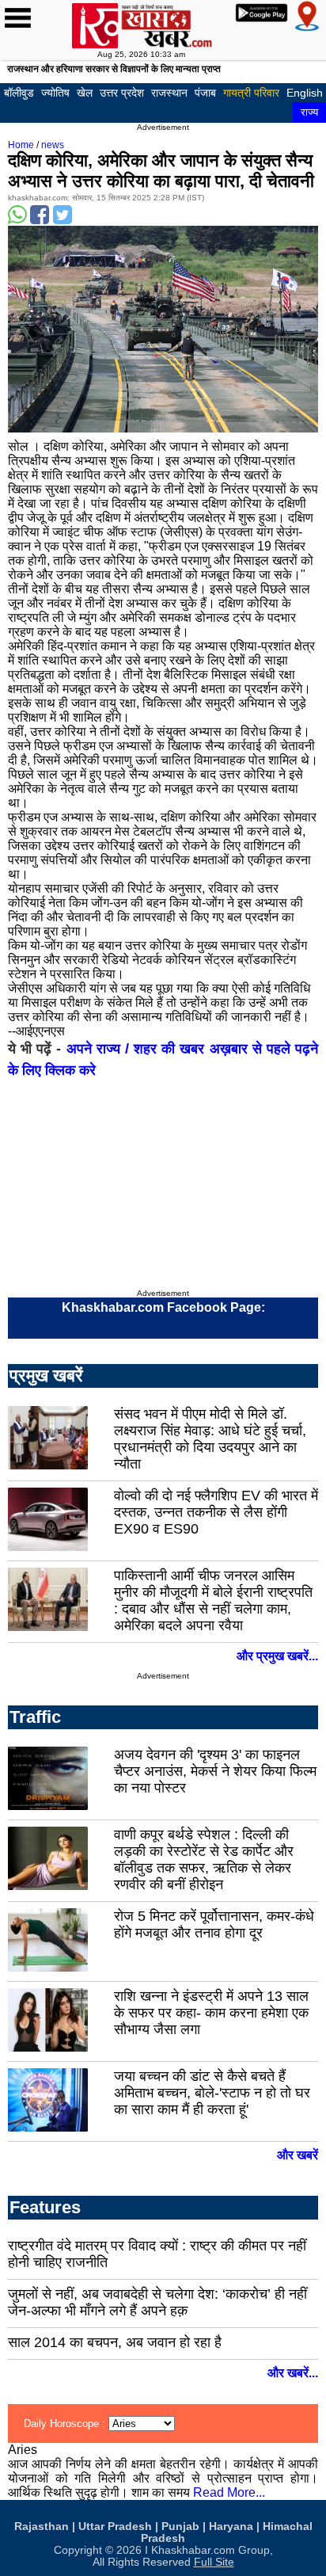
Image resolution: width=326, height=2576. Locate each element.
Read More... (229, 2492)
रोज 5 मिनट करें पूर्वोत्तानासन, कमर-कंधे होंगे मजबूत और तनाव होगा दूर (214, 1924)
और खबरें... (293, 2373)
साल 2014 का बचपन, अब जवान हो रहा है (115, 2342)
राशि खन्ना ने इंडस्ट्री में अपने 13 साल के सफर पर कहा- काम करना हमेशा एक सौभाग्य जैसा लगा (211, 2013)
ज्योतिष (55, 93)
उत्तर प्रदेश (122, 93)
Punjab (180, 2526)
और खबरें (298, 2155)
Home (21, 145)
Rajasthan (42, 2526)
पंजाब (205, 93)
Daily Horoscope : (66, 2424)
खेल (85, 93)
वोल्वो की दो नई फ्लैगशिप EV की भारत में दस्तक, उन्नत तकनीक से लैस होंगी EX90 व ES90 (216, 1512)
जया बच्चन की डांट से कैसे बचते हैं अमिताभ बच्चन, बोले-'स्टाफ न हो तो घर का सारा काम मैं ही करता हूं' (212, 2093)
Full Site (214, 2562)
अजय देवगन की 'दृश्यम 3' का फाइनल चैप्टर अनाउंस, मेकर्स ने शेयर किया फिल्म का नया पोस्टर (215, 1771)
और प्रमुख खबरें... (277, 1656)
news (53, 145)
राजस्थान (169, 93)
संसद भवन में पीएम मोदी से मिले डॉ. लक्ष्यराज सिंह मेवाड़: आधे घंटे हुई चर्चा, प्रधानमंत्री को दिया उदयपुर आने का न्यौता (210, 1439)
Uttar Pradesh (115, 2526)
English (305, 93)
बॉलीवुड (19, 93)
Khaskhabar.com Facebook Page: (163, 1307)
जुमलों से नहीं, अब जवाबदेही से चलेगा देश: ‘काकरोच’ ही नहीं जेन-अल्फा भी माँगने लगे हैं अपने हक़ (157, 2302)
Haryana (231, 2526)
